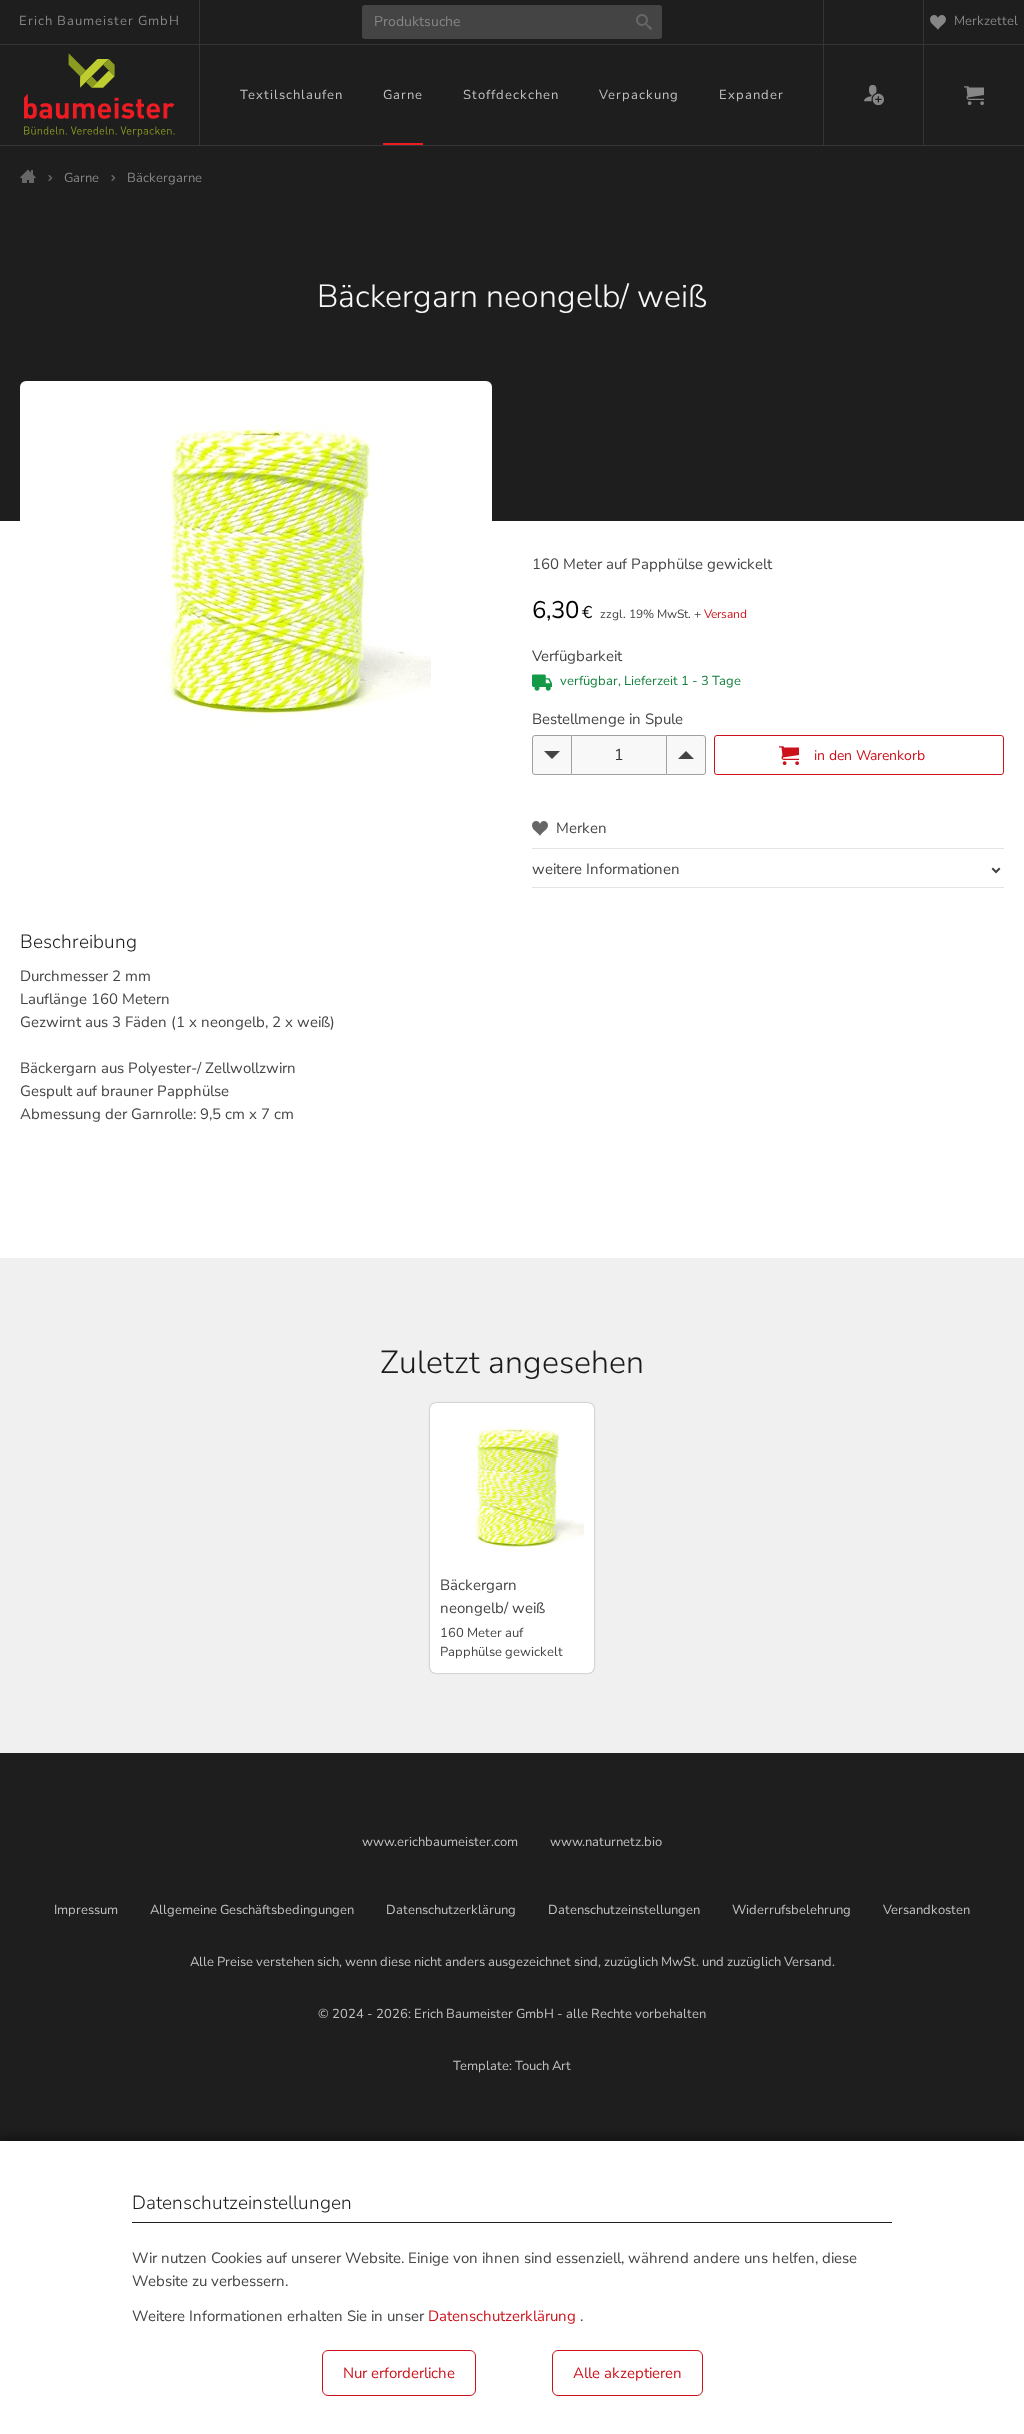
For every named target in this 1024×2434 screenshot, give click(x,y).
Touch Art (543, 2066)
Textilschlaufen (291, 95)
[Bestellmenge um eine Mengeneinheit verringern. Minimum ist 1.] (552, 755)
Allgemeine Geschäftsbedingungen (252, 1910)
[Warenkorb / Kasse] (974, 95)
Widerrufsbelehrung (791, 1910)
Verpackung (639, 95)
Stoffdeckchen (511, 95)
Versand (725, 614)
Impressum (86, 1910)
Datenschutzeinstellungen (624, 1910)
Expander (751, 95)
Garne (403, 95)
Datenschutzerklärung (451, 1910)
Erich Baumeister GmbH (99, 21)
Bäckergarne (164, 178)
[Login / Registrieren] (873, 95)
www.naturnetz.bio (606, 1842)
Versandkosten (926, 1910)
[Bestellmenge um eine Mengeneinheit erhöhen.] (686, 755)
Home (28, 176)
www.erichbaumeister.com (440, 1842)
